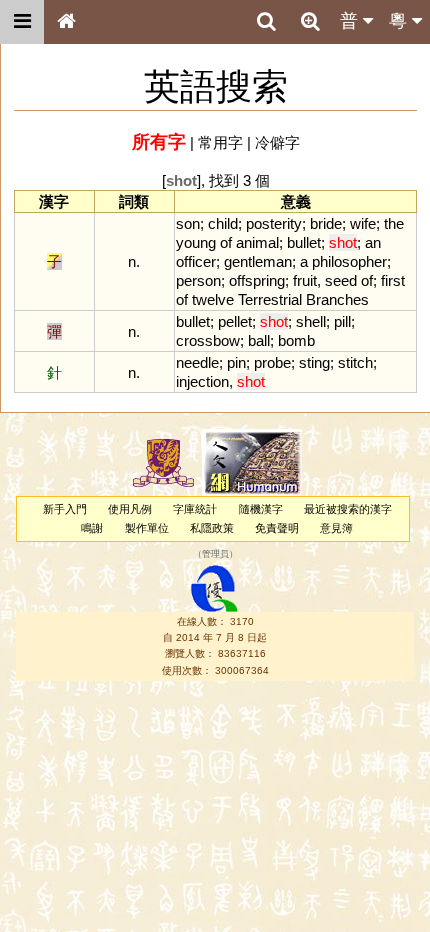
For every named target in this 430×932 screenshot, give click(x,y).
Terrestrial (270, 299)
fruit (305, 280)
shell (311, 321)
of (226, 242)
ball (259, 340)
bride (326, 223)
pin (236, 362)
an (373, 242)
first (393, 280)
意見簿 (336, 528)
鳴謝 (92, 528)
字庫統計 (195, 509)
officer (196, 261)
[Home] (66, 22)
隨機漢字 (261, 509)
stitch (355, 362)
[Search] (266, 22)
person (198, 280)
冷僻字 (277, 142)
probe (272, 362)
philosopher (349, 261)
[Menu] (22, 22)
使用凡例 (130, 509)
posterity (274, 223)
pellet (235, 321)
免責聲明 (277, 528)
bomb (296, 340)
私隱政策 (212, 528)
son (188, 223)
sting (314, 362)
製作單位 (147, 528)
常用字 (220, 142)
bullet (304, 242)
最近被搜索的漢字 (348, 509)
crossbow (208, 340)
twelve (213, 299)
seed (341, 280)
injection (202, 381)
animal (257, 242)
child (223, 223)
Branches (337, 299)
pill (342, 321)
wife (363, 223)
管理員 (215, 555)
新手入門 (65, 509)
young (196, 242)
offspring (257, 280)
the (394, 223)
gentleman (258, 261)
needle (197, 362)
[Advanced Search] (310, 21)
